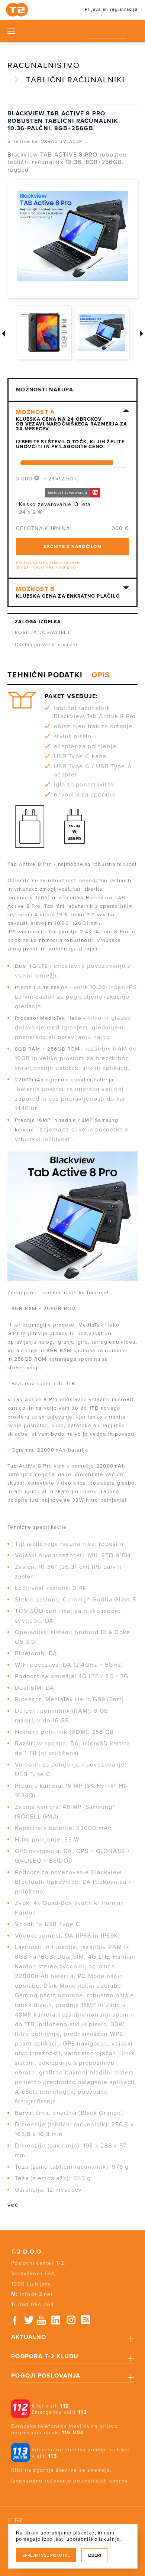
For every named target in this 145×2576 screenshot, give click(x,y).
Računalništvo (44, 65)
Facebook (15, 2320)
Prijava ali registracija (111, 9)
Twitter (29, 2320)
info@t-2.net (36, 2294)
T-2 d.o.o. (27, 2252)
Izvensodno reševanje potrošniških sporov (70, 2481)
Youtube (41, 2320)
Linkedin (56, 2320)
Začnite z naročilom (72, 546)
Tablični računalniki (75, 80)
